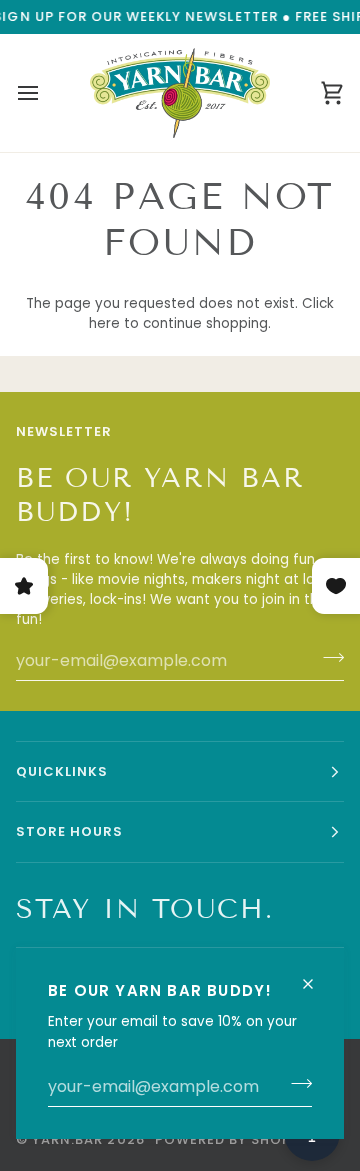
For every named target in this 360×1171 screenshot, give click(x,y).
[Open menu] (46, 93)
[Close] (316, 975)
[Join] (295, 1084)
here (104, 323)
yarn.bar (67, 1139)
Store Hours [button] (69, 831)
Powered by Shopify (234, 1139)
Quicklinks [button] (62, 771)
